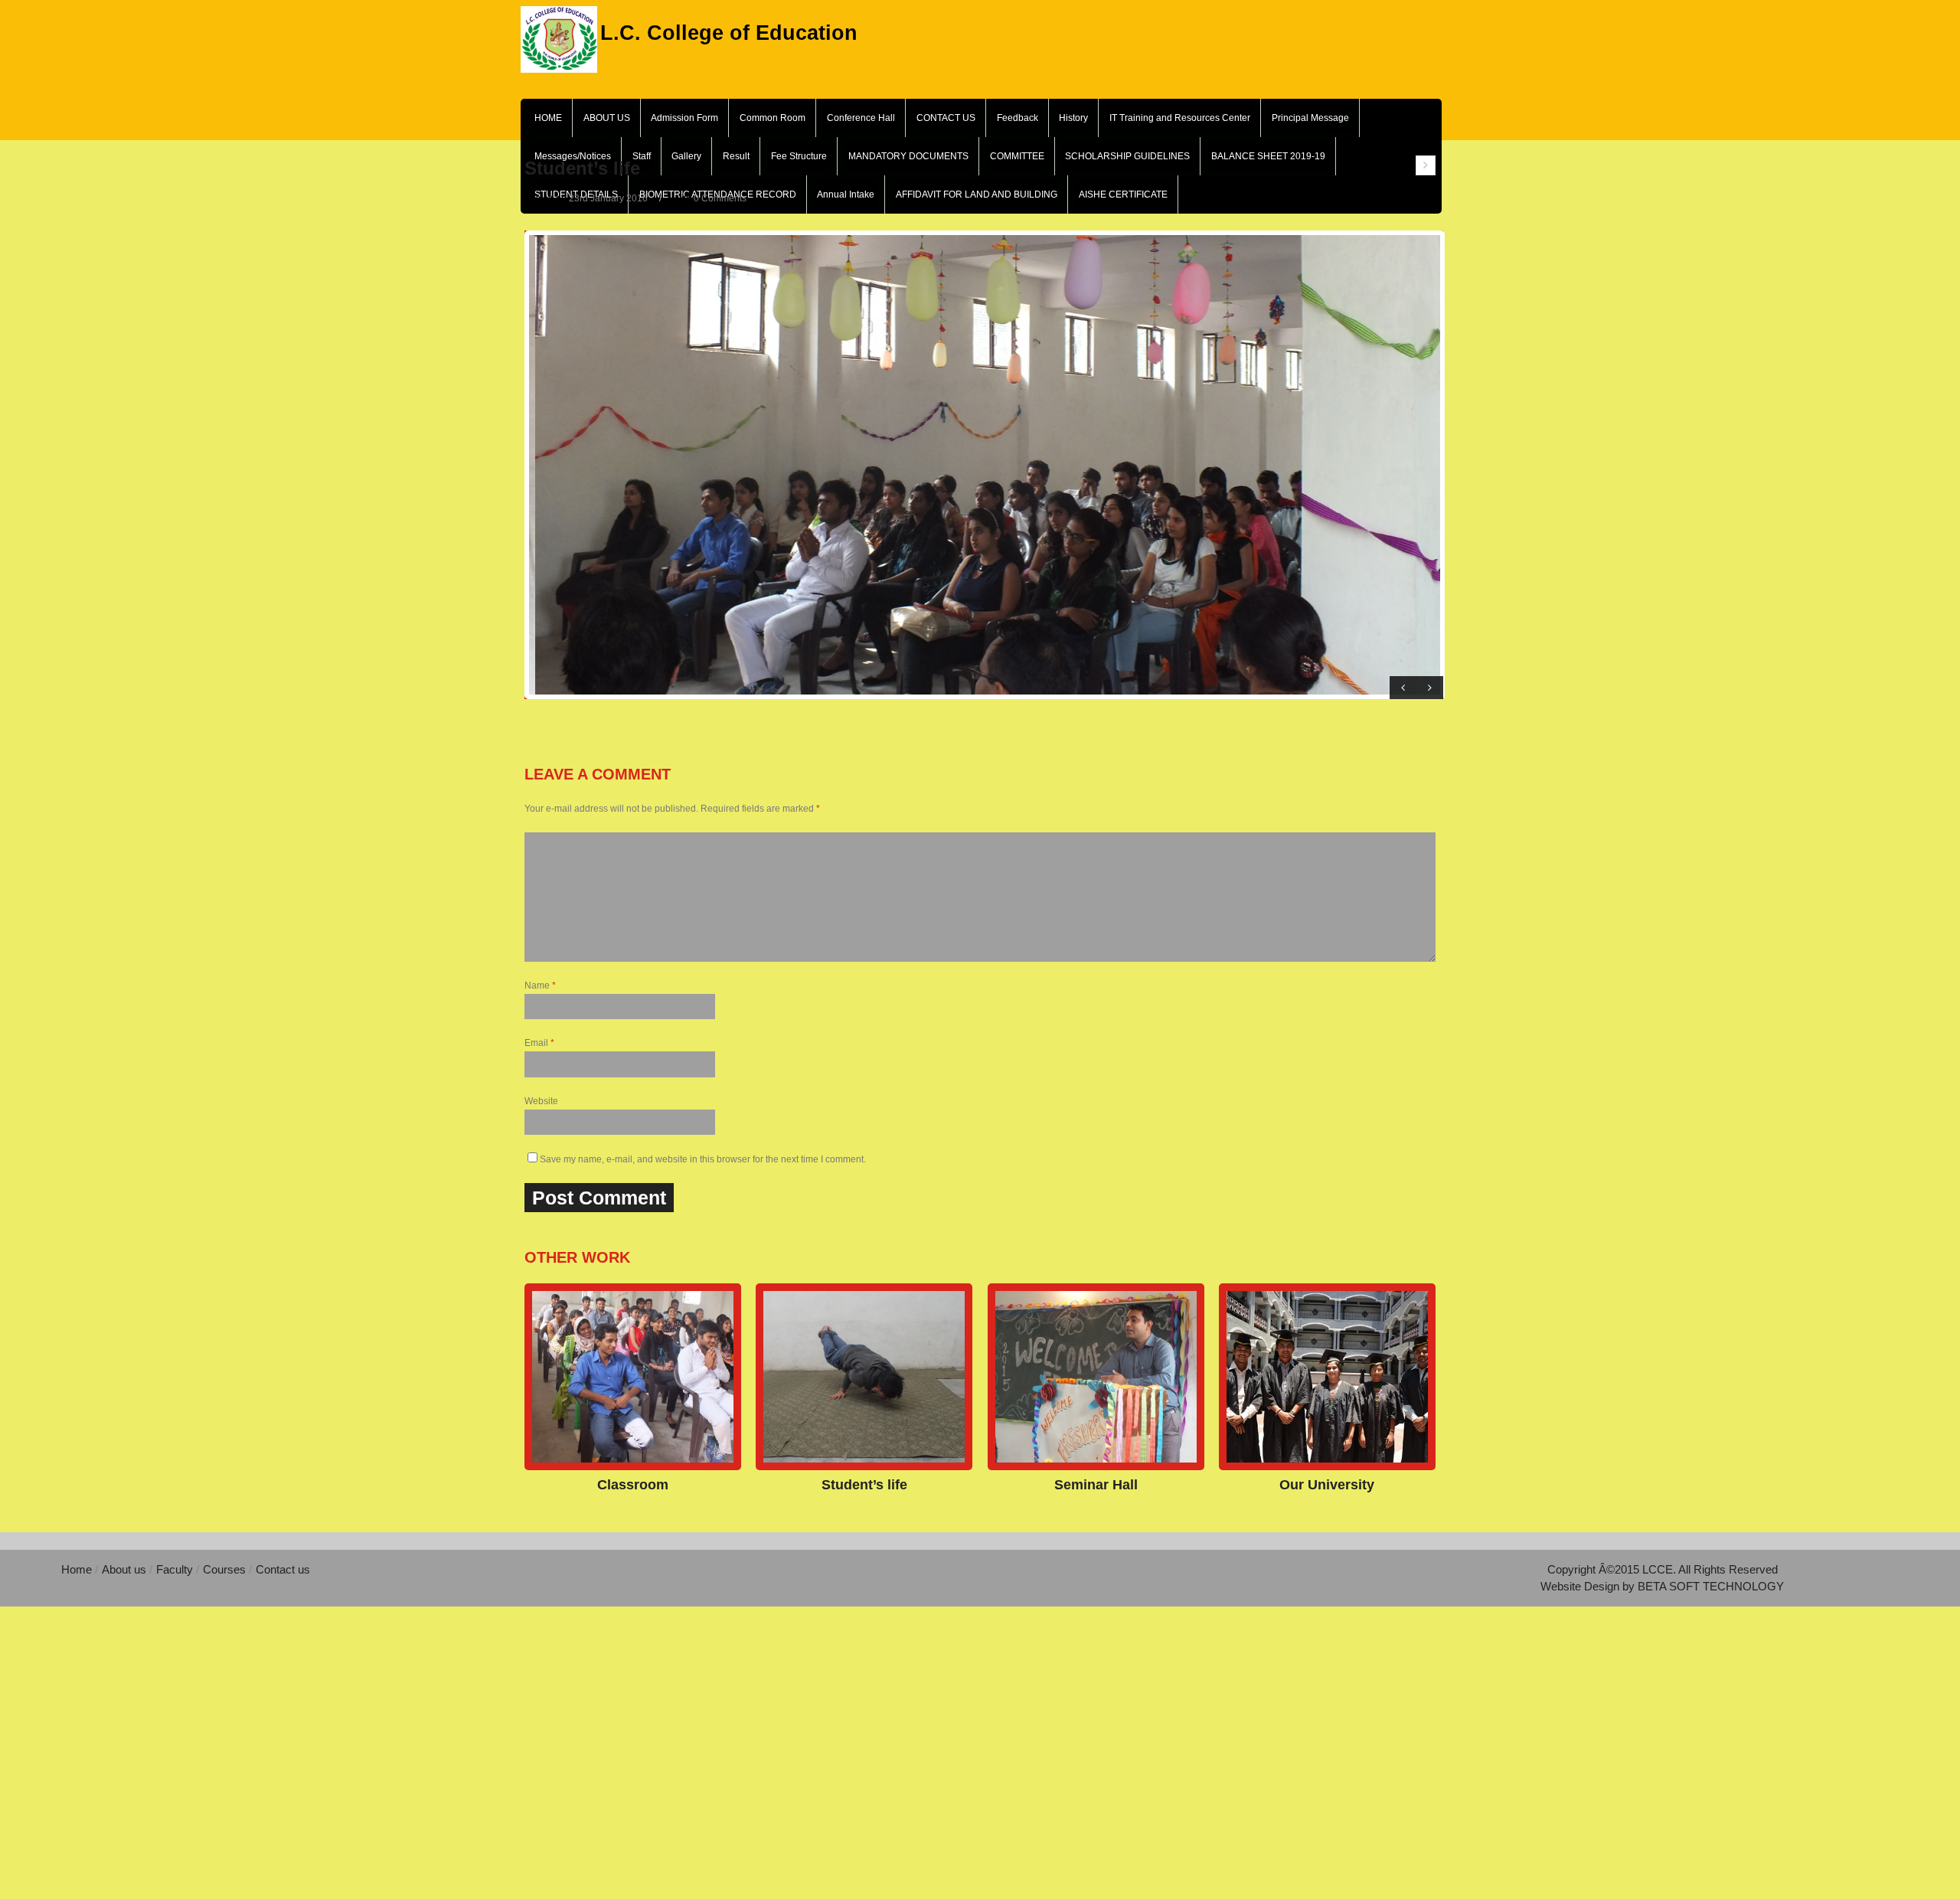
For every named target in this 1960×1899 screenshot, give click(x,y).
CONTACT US (946, 118)
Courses (226, 1569)
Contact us (283, 1569)
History (1073, 118)
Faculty (176, 1569)
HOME (548, 118)
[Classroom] (633, 1377)
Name (540, 985)
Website (541, 1101)
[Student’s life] (864, 1377)
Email (539, 1043)
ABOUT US (607, 118)
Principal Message (1310, 118)
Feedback (1018, 118)
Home (78, 1569)
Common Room (773, 118)
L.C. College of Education (729, 31)
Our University (1327, 1485)
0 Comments (720, 198)
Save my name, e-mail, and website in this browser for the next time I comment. (703, 1159)
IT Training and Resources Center (1180, 118)
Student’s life (864, 1485)
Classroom (633, 1485)
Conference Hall (861, 118)
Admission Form (684, 118)
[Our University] (1327, 1377)
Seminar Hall (1096, 1485)
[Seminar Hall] (1096, 1377)
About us (124, 1569)
